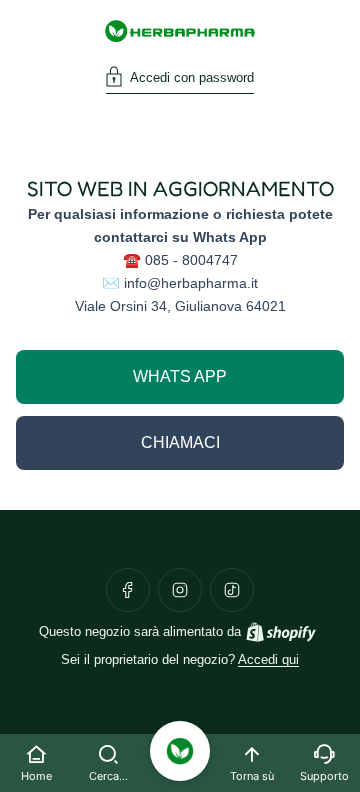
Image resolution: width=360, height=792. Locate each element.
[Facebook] (128, 590)
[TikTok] (232, 590)
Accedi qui (268, 660)
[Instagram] (180, 590)
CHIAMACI (180, 442)
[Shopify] (281, 632)
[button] (180, 80)
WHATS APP (180, 376)
